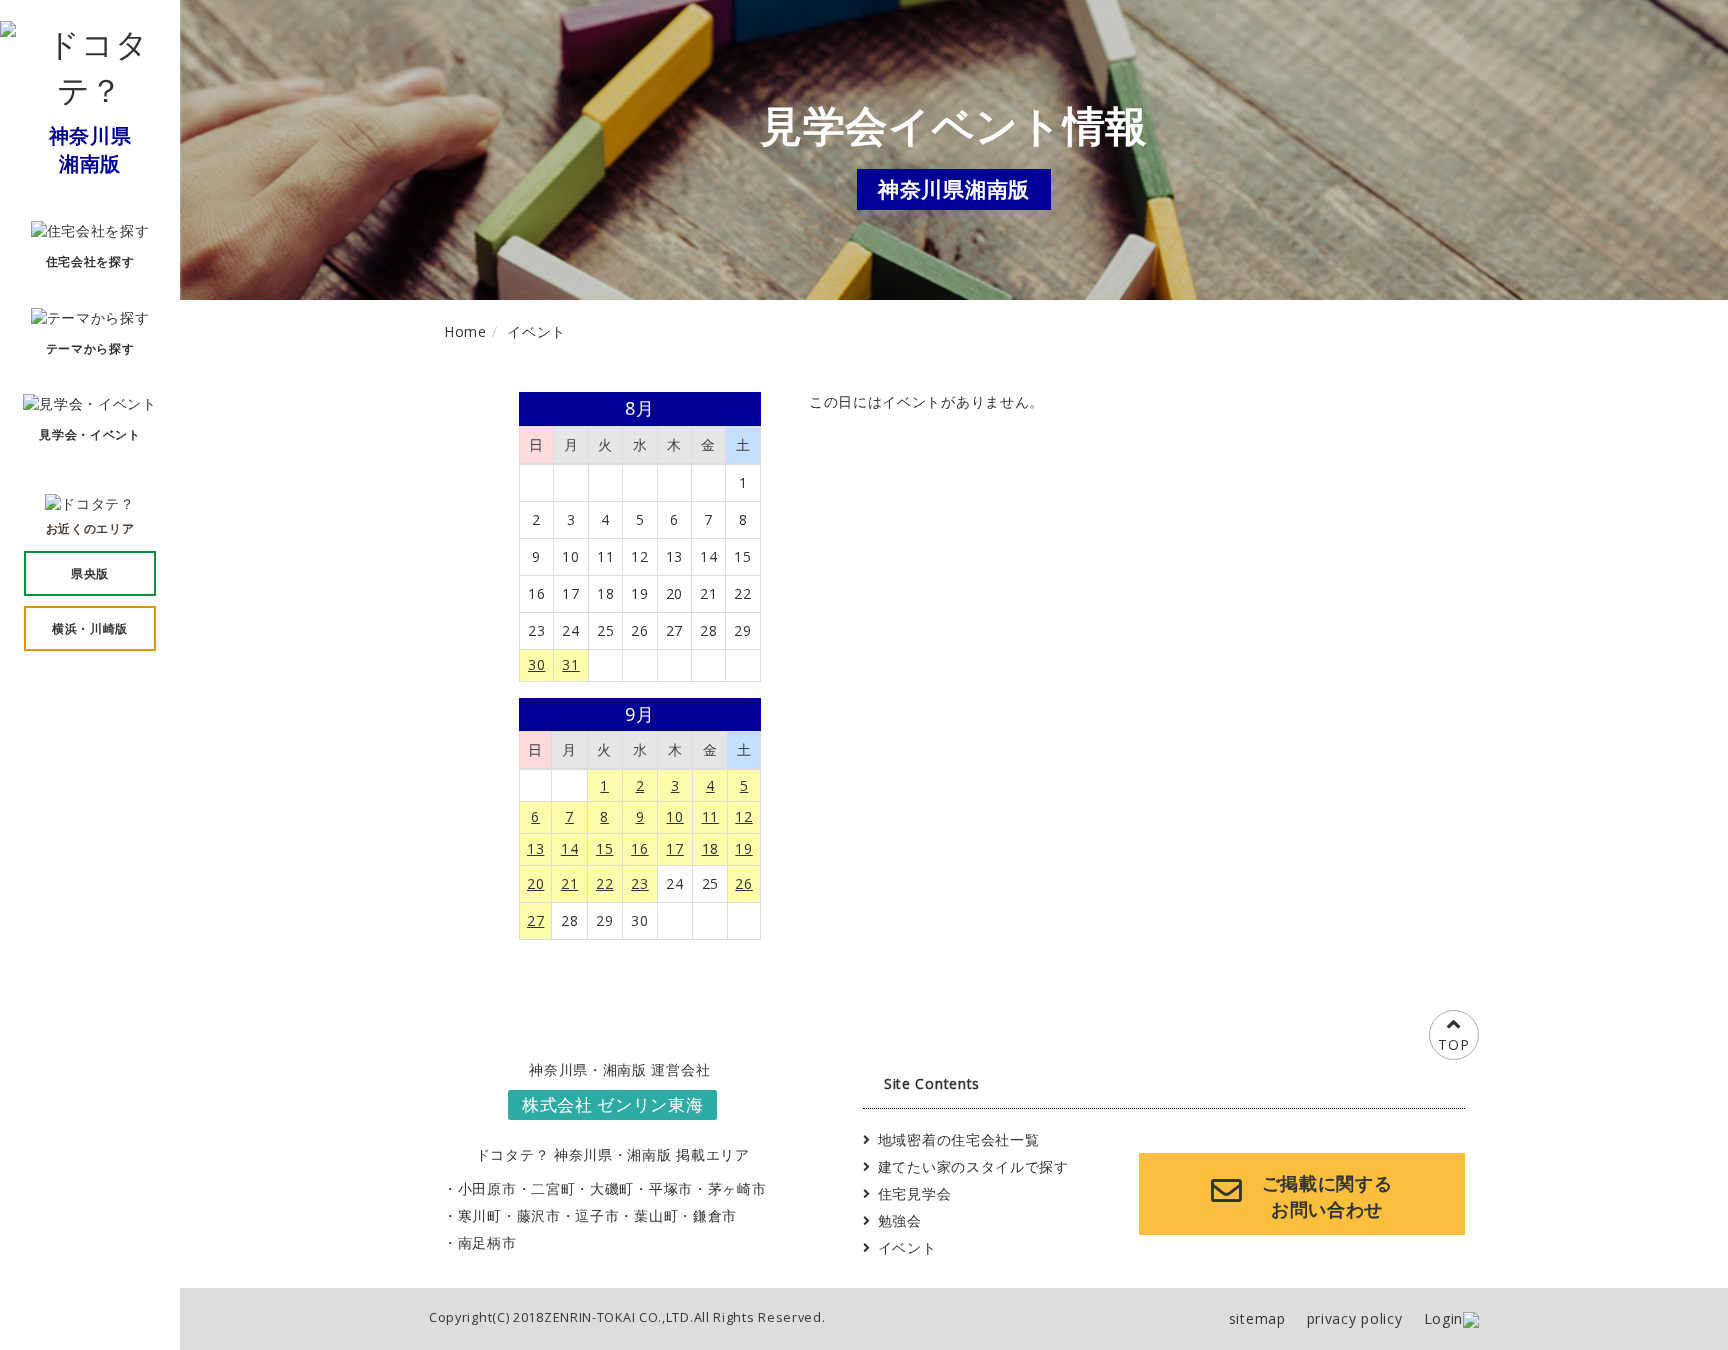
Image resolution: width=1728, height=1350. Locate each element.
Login (1444, 1318)
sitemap (1257, 1318)
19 (743, 848)
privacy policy (1355, 1318)
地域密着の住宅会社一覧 (959, 1139)
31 (570, 664)
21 (569, 883)
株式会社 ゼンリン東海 (613, 1104)
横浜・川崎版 (90, 628)
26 (743, 883)
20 (535, 883)
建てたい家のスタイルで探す (973, 1166)
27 (535, 920)
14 (569, 848)
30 (536, 664)
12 (743, 816)
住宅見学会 (915, 1193)
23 (639, 883)
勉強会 (900, 1220)
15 (604, 848)
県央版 (90, 573)
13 (535, 848)
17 (674, 848)
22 (604, 883)
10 (674, 816)
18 (710, 848)
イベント (907, 1247)
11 (710, 816)
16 (639, 848)
